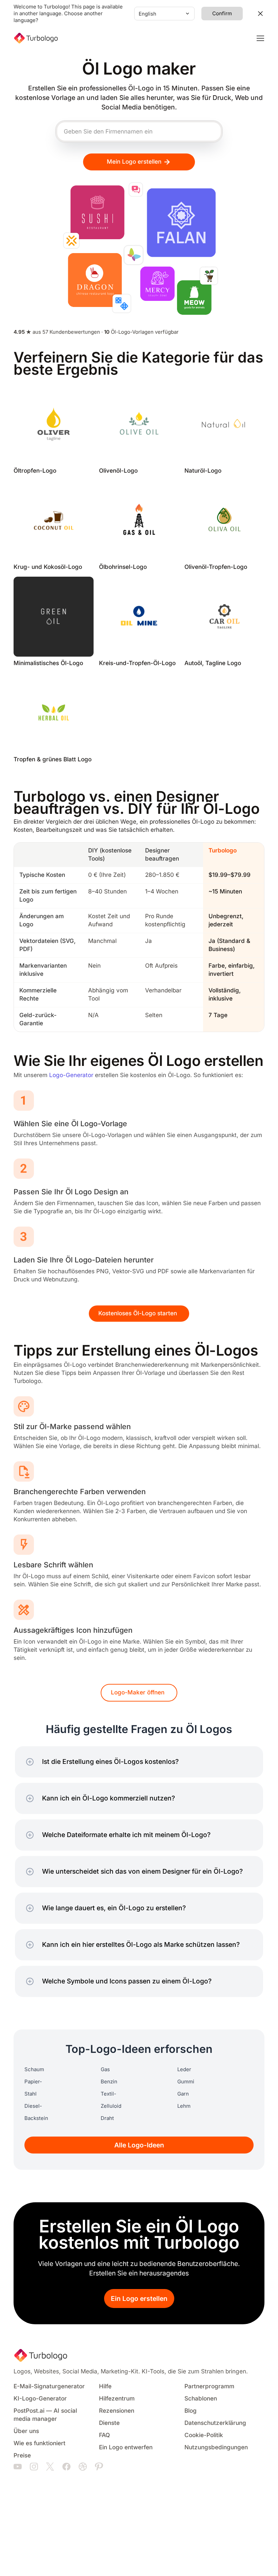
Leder (184, 2069)
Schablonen (201, 2399)
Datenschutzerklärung (215, 2423)
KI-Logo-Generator (40, 2399)
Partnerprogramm (209, 2386)
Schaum (34, 2069)
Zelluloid (111, 2106)
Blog (191, 2411)
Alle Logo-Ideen (139, 2145)
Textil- (108, 2094)
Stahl (31, 2094)
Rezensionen (117, 2411)
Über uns (26, 2431)
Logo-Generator (71, 1075)
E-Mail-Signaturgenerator (49, 2386)
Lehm (184, 2106)
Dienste (109, 2423)
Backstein (36, 2118)
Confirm (222, 14)
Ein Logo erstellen (139, 2299)
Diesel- (33, 2106)
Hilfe (105, 2386)
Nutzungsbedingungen (216, 2447)
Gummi (186, 2082)
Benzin (109, 2082)
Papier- (33, 2082)
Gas (105, 2069)
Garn (183, 2094)
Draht (107, 2118)
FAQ (104, 2435)
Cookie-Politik (204, 2435)
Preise (22, 2456)
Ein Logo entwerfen (126, 2447)
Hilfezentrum (117, 2399)
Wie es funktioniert (39, 2443)
